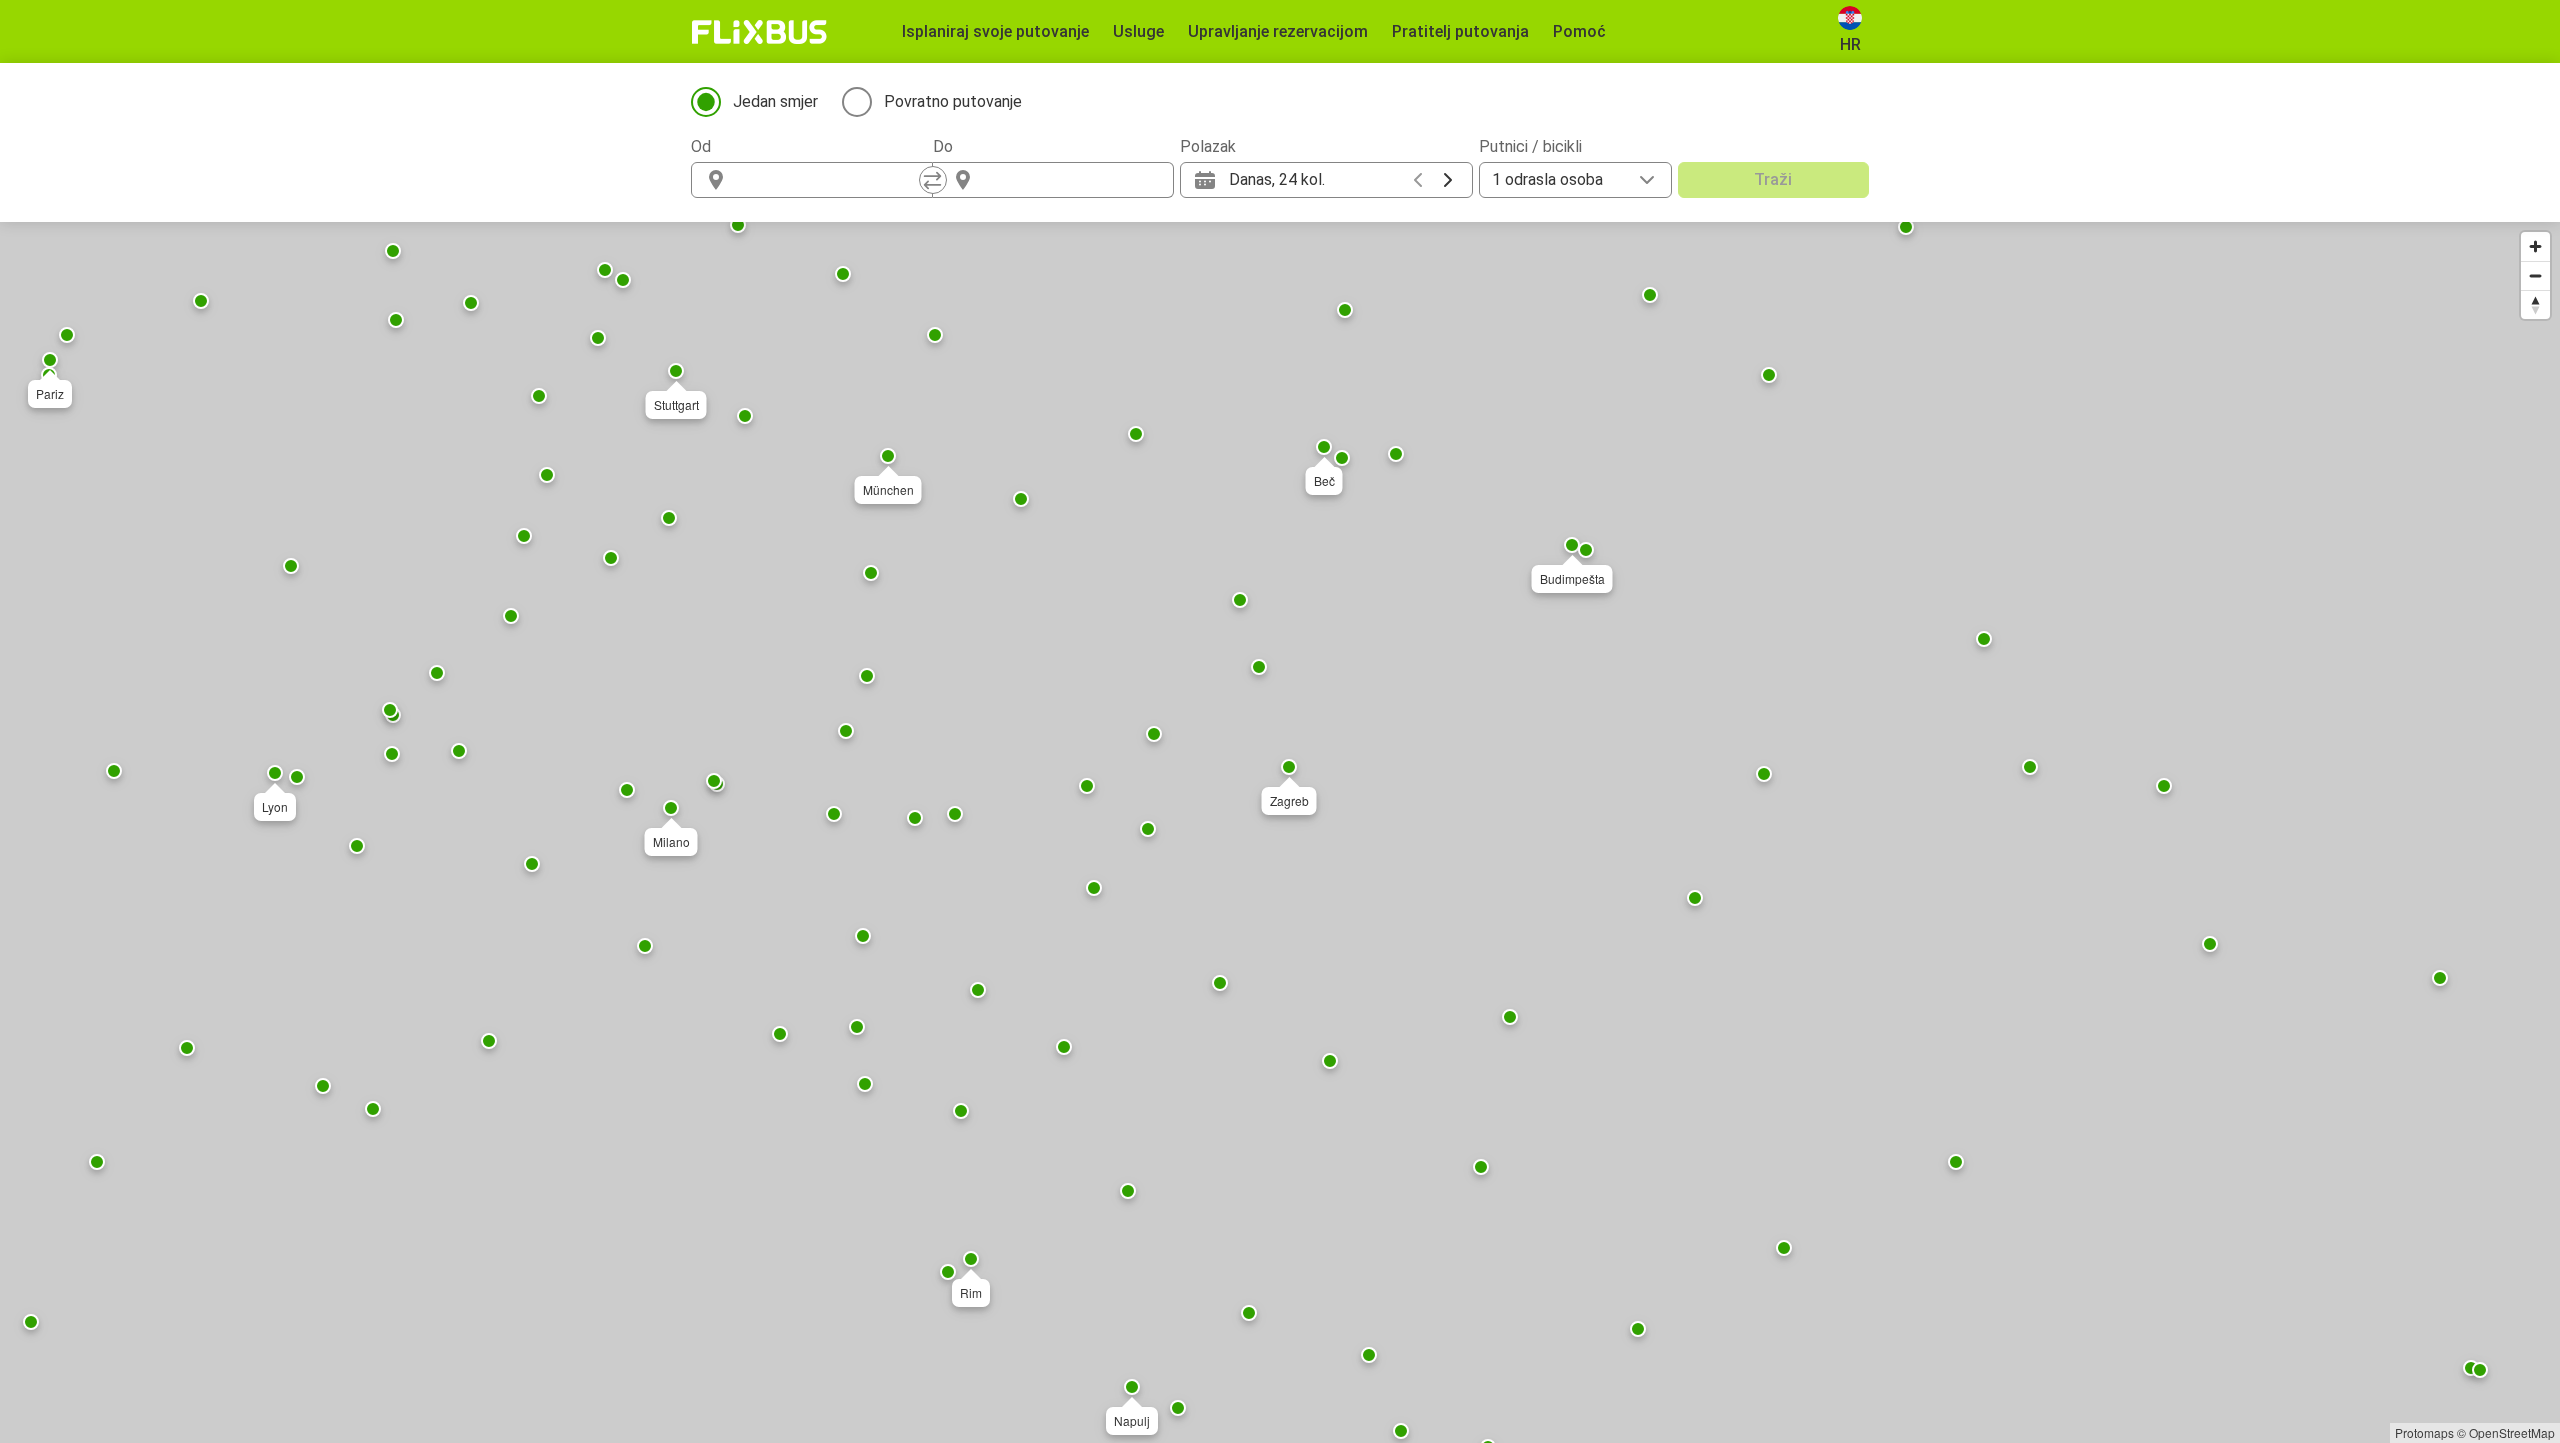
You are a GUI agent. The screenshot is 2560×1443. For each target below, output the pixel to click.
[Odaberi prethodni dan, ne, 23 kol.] (1418, 180)
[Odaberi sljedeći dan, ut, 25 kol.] (1448, 180)
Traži (1773, 179)
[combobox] (830, 180)
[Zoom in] (2535, 246)
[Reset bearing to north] (2535, 304)
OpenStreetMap (2512, 1432)
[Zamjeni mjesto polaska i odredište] (933, 180)
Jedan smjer (775, 101)
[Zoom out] (2535, 275)
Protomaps (2424, 1432)
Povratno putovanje (953, 101)
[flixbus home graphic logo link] (759, 32)
